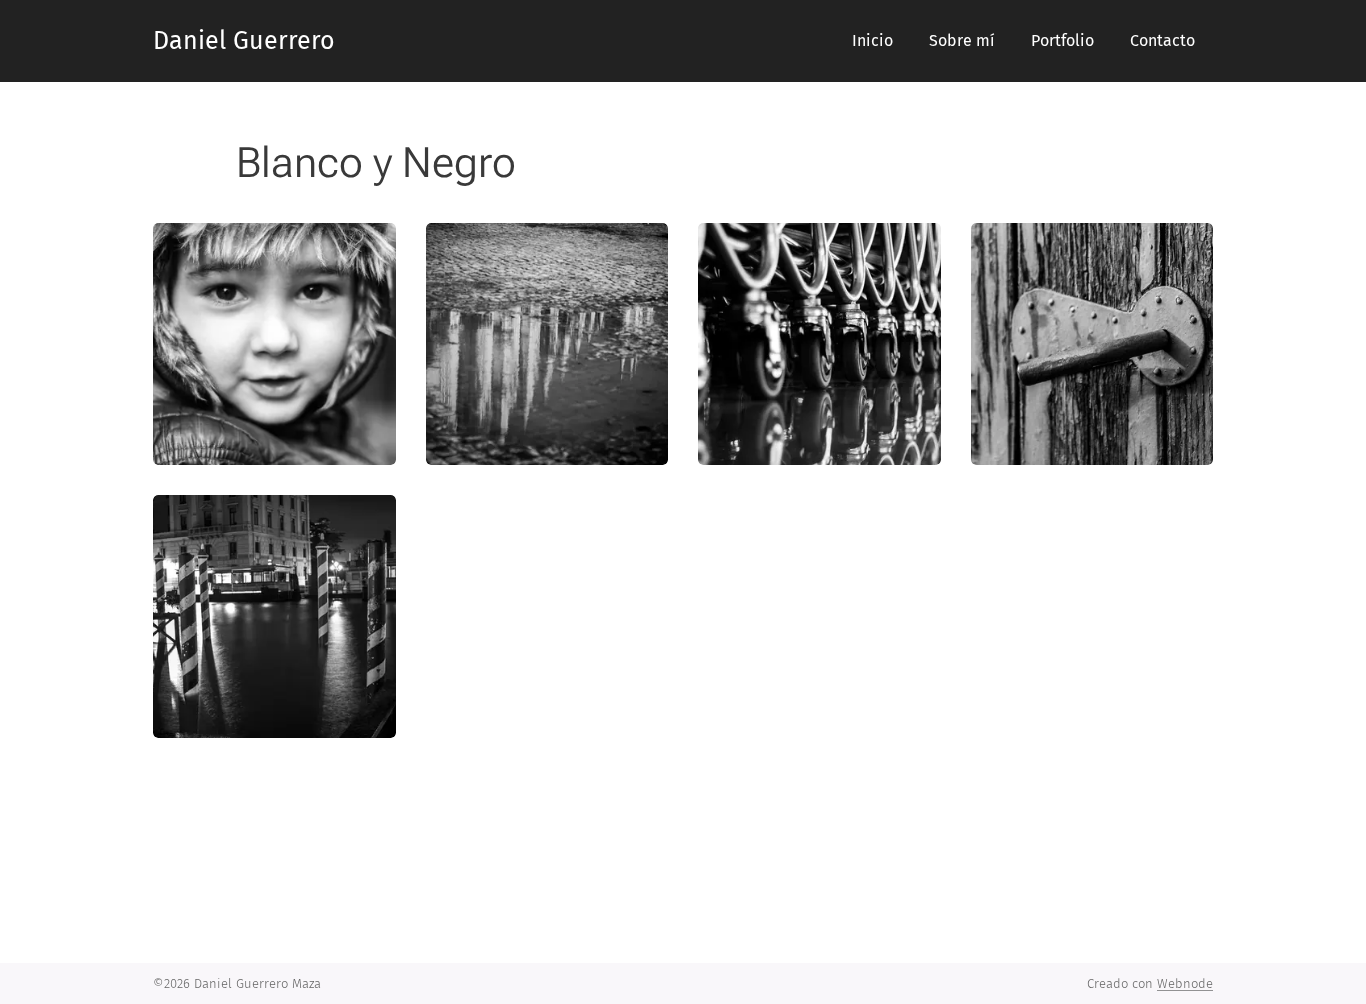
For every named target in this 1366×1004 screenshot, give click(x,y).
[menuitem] (872, 41)
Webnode (1185, 983)
